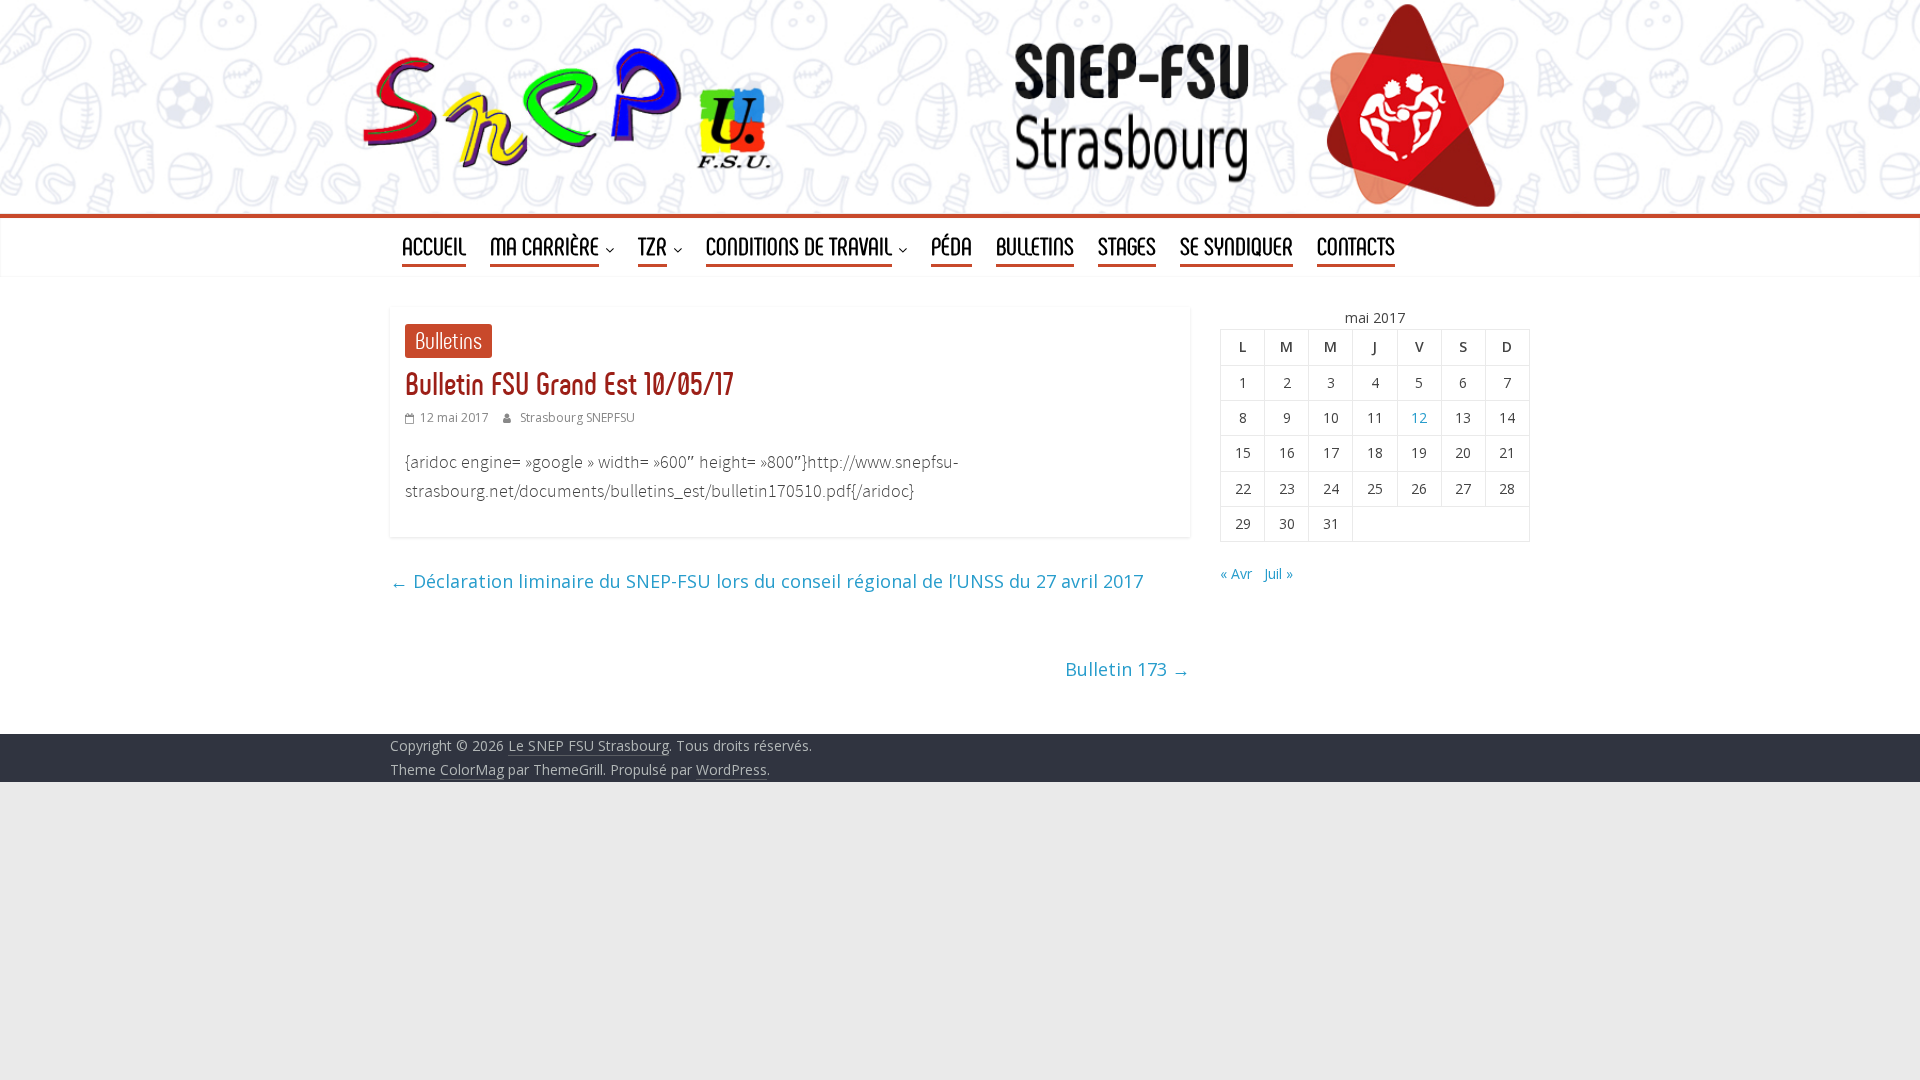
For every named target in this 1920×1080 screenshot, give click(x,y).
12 (1419, 417)
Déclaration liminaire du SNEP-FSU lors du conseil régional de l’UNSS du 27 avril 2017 (766, 581)
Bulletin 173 (1127, 669)
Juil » (1278, 573)
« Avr (1236, 573)
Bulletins (448, 341)
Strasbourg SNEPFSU (577, 417)
